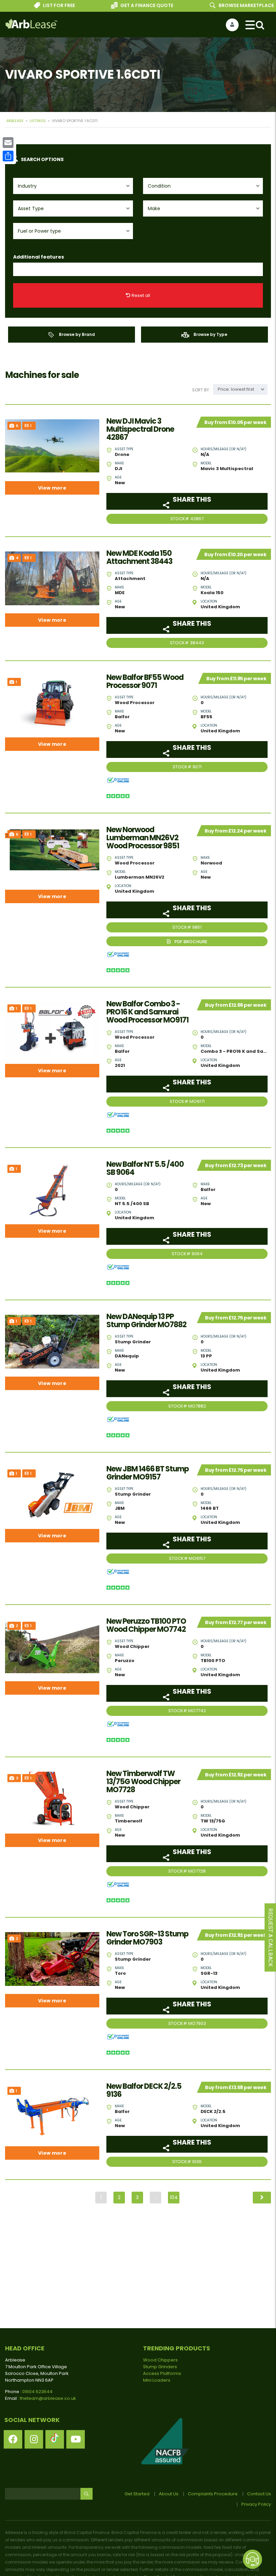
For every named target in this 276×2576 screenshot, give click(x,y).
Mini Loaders (157, 2380)
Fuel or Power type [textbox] (39, 231)
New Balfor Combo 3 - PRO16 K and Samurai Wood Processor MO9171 (147, 1012)
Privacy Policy (256, 2504)
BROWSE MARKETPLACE (223, 5)
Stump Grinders (160, 2367)
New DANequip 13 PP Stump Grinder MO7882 (146, 1321)
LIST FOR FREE (37, 5)
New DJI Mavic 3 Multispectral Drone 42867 (140, 429)
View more (52, 488)
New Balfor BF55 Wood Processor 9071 (145, 682)
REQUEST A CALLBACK (270, 1938)
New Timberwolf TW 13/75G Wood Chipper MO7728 (143, 1782)
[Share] (8, 156)
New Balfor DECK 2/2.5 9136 (144, 2090)
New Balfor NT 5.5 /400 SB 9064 (145, 1168)
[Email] (8, 143)
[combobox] (73, 186)
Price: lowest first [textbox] (236, 389)
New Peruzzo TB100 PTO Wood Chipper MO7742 (146, 1625)
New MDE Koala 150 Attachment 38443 (139, 558)
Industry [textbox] (27, 186)
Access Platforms (162, 2373)
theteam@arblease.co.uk (48, 2398)
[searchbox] (21, 270)
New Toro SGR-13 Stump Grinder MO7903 (147, 1938)
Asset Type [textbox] (31, 208)
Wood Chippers (160, 2360)
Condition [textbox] (159, 186)
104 (174, 2197)
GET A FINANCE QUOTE (124, 5)
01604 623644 (37, 2392)
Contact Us (259, 2494)
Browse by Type (210, 334)
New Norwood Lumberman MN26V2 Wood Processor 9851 (143, 838)
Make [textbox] (154, 208)
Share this (191, 499)
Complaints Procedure (213, 2494)
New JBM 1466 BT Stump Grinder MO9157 (148, 1473)
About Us (169, 2494)
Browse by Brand (76, 334)
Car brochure (187, 941)
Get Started (137, 2494)
